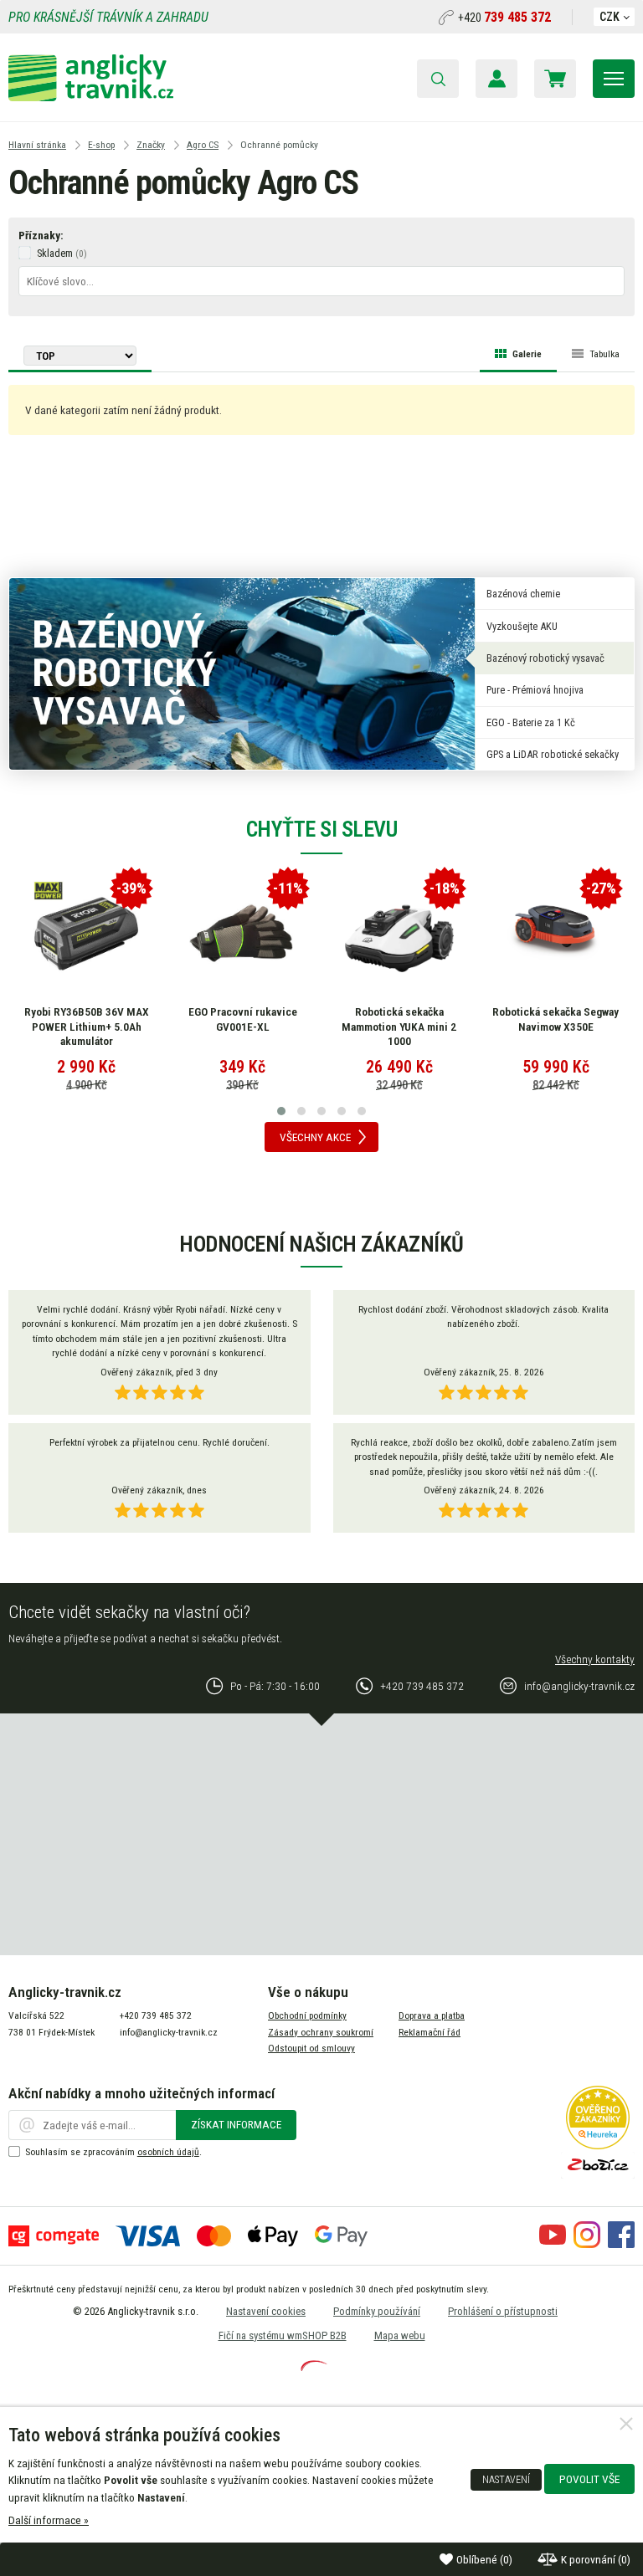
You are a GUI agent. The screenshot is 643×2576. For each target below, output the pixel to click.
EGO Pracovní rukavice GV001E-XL (243, 1019)
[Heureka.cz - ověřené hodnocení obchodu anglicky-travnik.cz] (598, 2145)
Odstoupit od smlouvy (311, 2048)
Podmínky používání (377, 2311)
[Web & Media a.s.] (314, 2367)
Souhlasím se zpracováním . (113, 2152)
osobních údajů (168, 2152)
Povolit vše (589, 2479)
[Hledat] (438, 79)
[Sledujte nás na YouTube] (553, 2244)
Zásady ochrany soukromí (321, 2032)
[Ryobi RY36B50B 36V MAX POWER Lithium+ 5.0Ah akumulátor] (86, 934)
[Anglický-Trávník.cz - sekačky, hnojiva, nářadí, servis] (91, 97)
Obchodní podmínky (307, 2015)
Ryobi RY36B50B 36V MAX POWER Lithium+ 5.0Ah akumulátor (87, 1026)
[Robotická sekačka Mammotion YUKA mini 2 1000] (399, 934)
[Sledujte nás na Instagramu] (587, 2244)
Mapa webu (400, 2335)
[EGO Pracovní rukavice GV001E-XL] (243, 934)
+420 (504, 18)
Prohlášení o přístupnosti (503, 2311)
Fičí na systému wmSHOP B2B (283, 2335)
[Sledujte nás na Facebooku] (621, 2244)
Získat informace (236, 2124)
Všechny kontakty (595, 1659)
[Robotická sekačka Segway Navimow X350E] (556, 934)
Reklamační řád (430, 2032)
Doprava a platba (432, 2015)
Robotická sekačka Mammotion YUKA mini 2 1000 (399, 1026)
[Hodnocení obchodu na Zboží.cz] (598, 2174)
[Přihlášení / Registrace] (496, 79)
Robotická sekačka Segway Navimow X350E (556, 1019)
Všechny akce (315, 1137)
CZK (610, 17)
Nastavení (506, 2480)
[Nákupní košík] (555, 79)
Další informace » (49, 2520)
